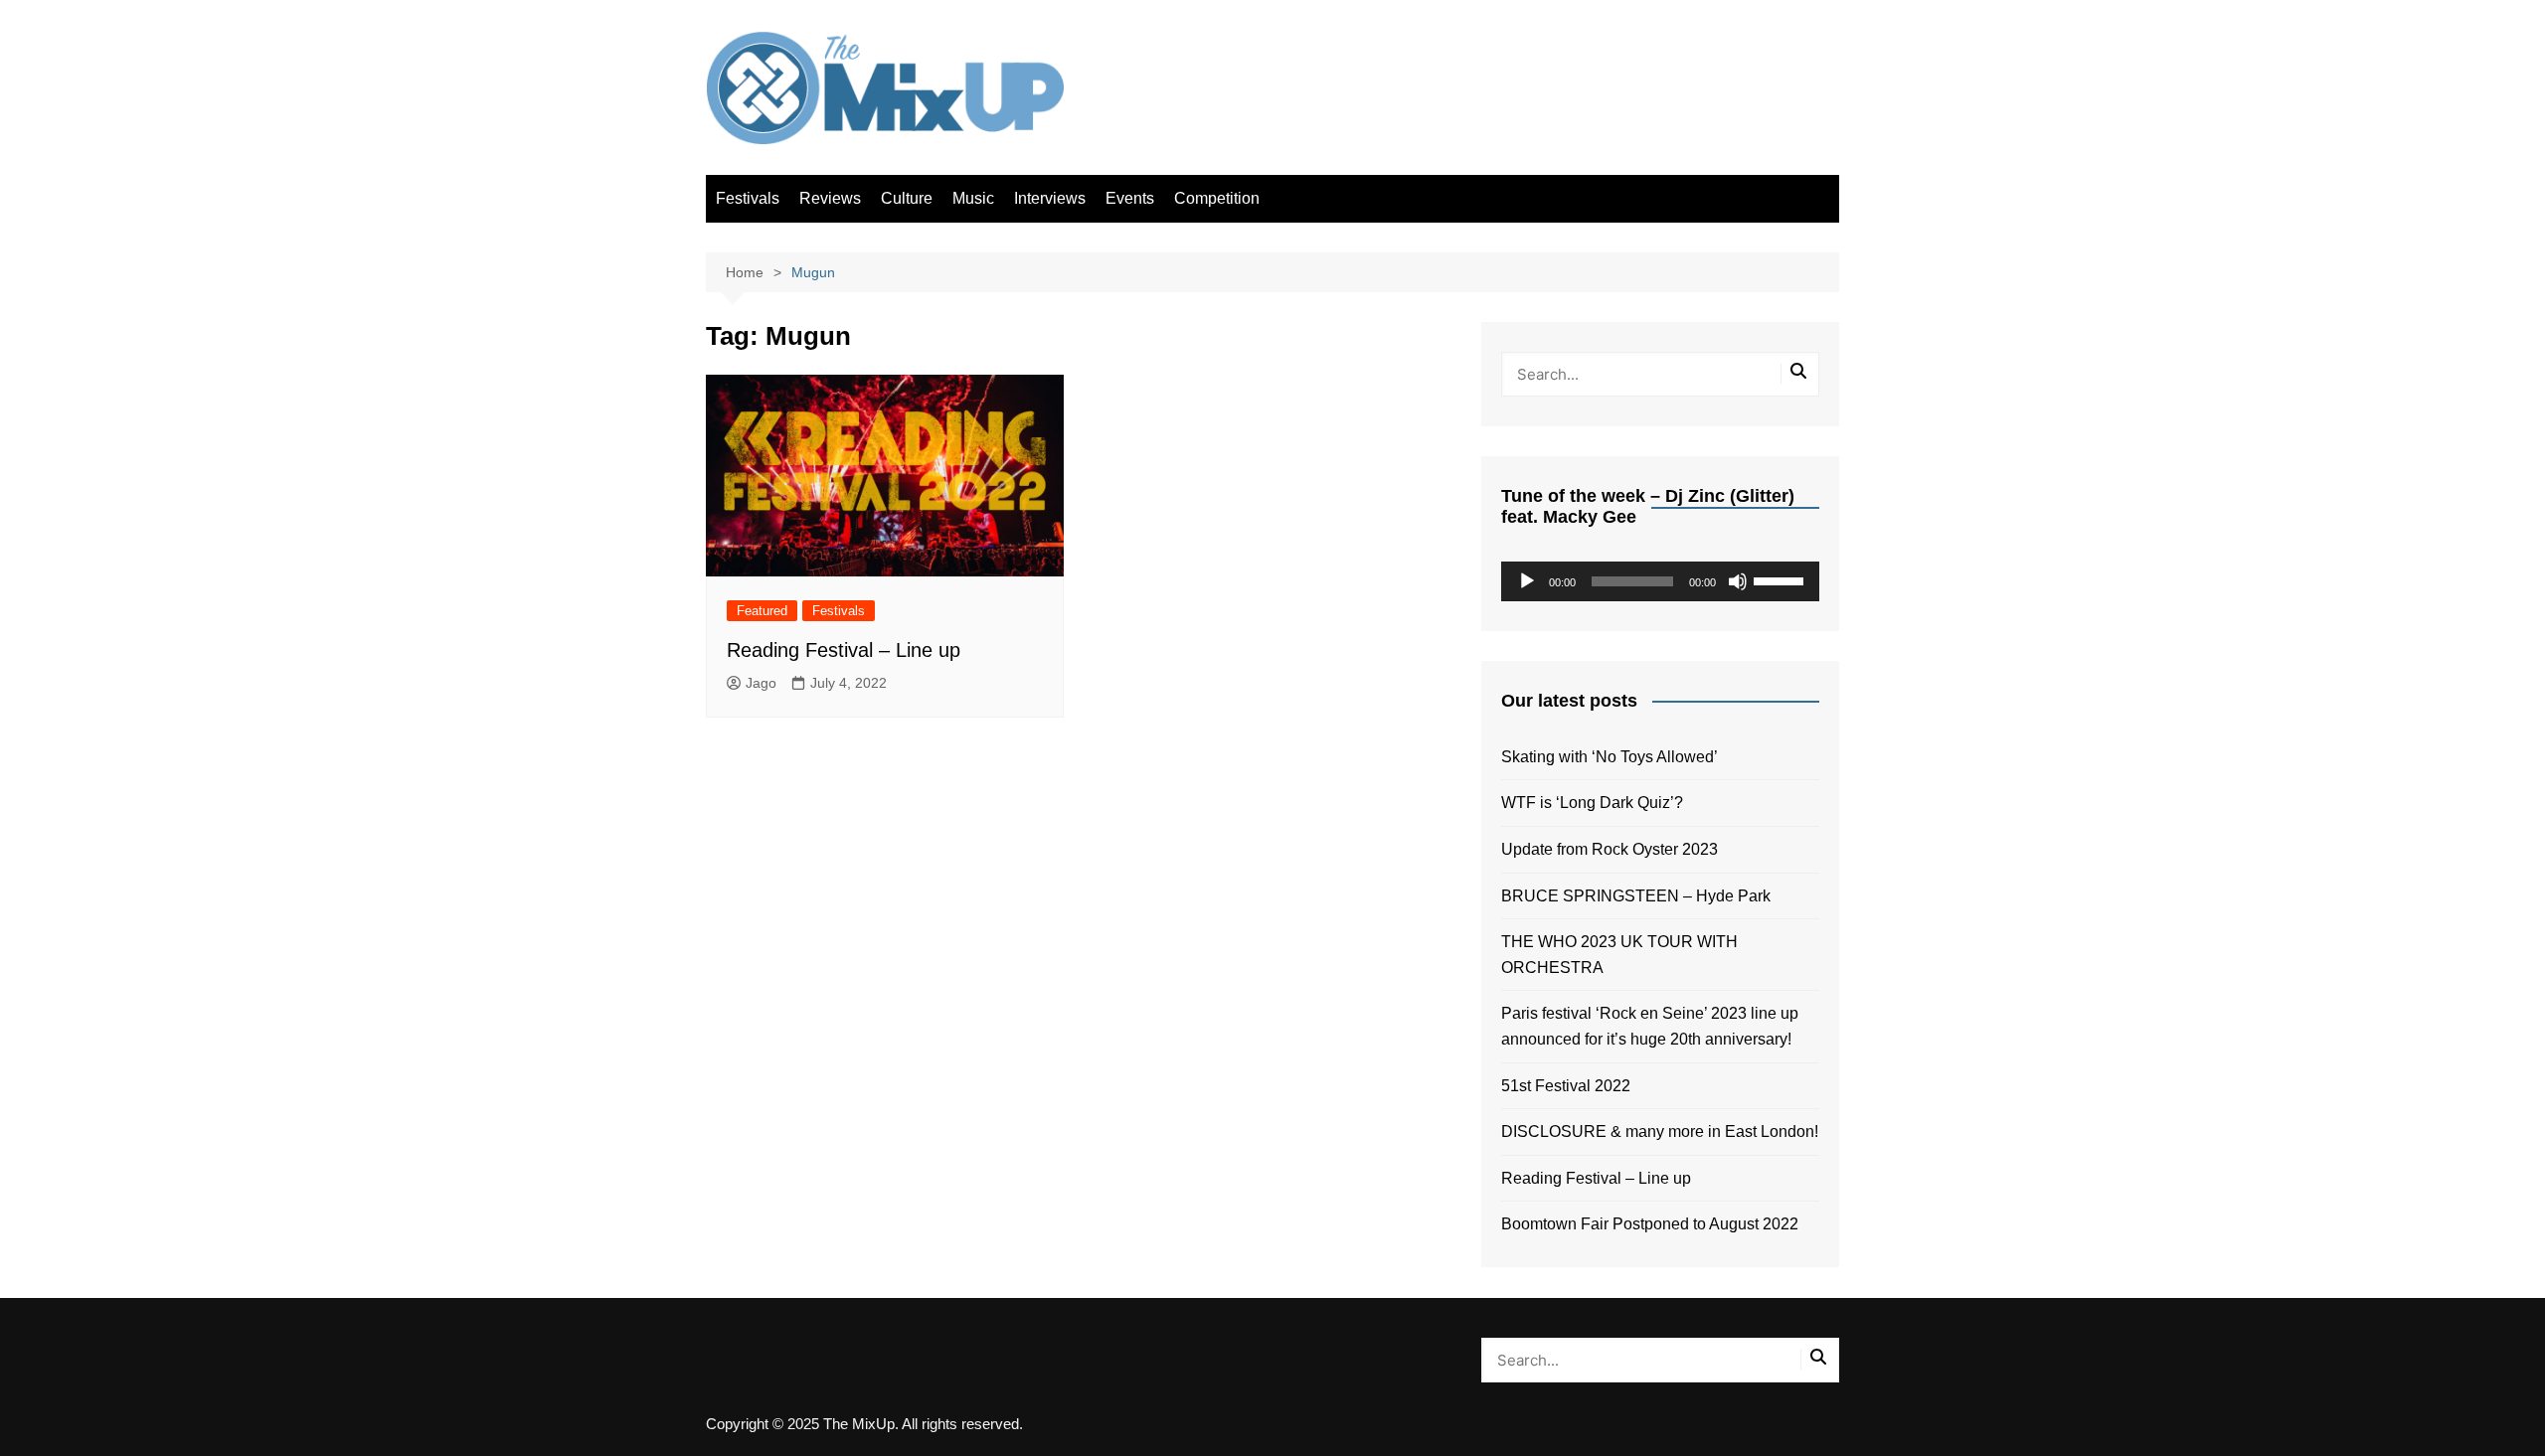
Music (973, 198)
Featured (762, 611)
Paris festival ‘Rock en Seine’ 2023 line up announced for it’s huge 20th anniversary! (1650, 1026)
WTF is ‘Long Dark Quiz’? (1592, 803)
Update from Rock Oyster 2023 (1610, 849)
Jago (761, 683)
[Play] (1527, 581)
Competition (1217, 198)
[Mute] (1738, 581)
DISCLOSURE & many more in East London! (1660, 1132)
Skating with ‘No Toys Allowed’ (1610, 757)
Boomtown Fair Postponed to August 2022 (1650, 1224)
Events (1130, 198)
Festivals (748, 198)
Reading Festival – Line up (844, 650)
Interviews (1050, 198)
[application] (1660, 581)
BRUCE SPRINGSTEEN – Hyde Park (1640, 896)
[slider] (1781, 579)
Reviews (830, 198)
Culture (907, 198)
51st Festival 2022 (1566, 1086)
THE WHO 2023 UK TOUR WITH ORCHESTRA (1619, 955)
